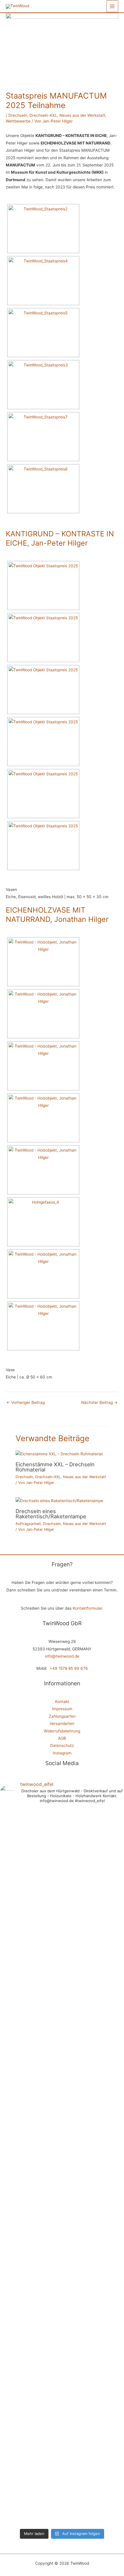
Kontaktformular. (88, 1608)
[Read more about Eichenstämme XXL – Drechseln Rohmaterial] (59, 1454)
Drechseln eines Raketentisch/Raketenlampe (51, 1514)
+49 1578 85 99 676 (69, 1668)
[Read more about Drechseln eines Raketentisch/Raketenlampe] (59, 1501)
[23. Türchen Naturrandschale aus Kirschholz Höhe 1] (93, 2300)
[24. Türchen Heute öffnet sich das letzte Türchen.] (31, 2377)
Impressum (62, 1709)
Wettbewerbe (18, 121)
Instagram (62, 1753)
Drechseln (18, 115)
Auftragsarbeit (28, 1524)
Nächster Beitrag (99, 1402)
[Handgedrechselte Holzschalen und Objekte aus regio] (93, 1829)
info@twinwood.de (62, 1656)
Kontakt (62, 1702)
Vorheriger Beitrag (26, 1402)
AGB (62, 1738)
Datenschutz (62, 1745)
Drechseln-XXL (43, 115)
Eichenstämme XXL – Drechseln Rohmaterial (55, 1467)
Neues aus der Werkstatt (82, 115)
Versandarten (62, 1723)
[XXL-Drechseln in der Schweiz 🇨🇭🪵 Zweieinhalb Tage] (31, 2019)
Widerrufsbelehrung (62, 1731)
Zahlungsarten (62, 1716)
